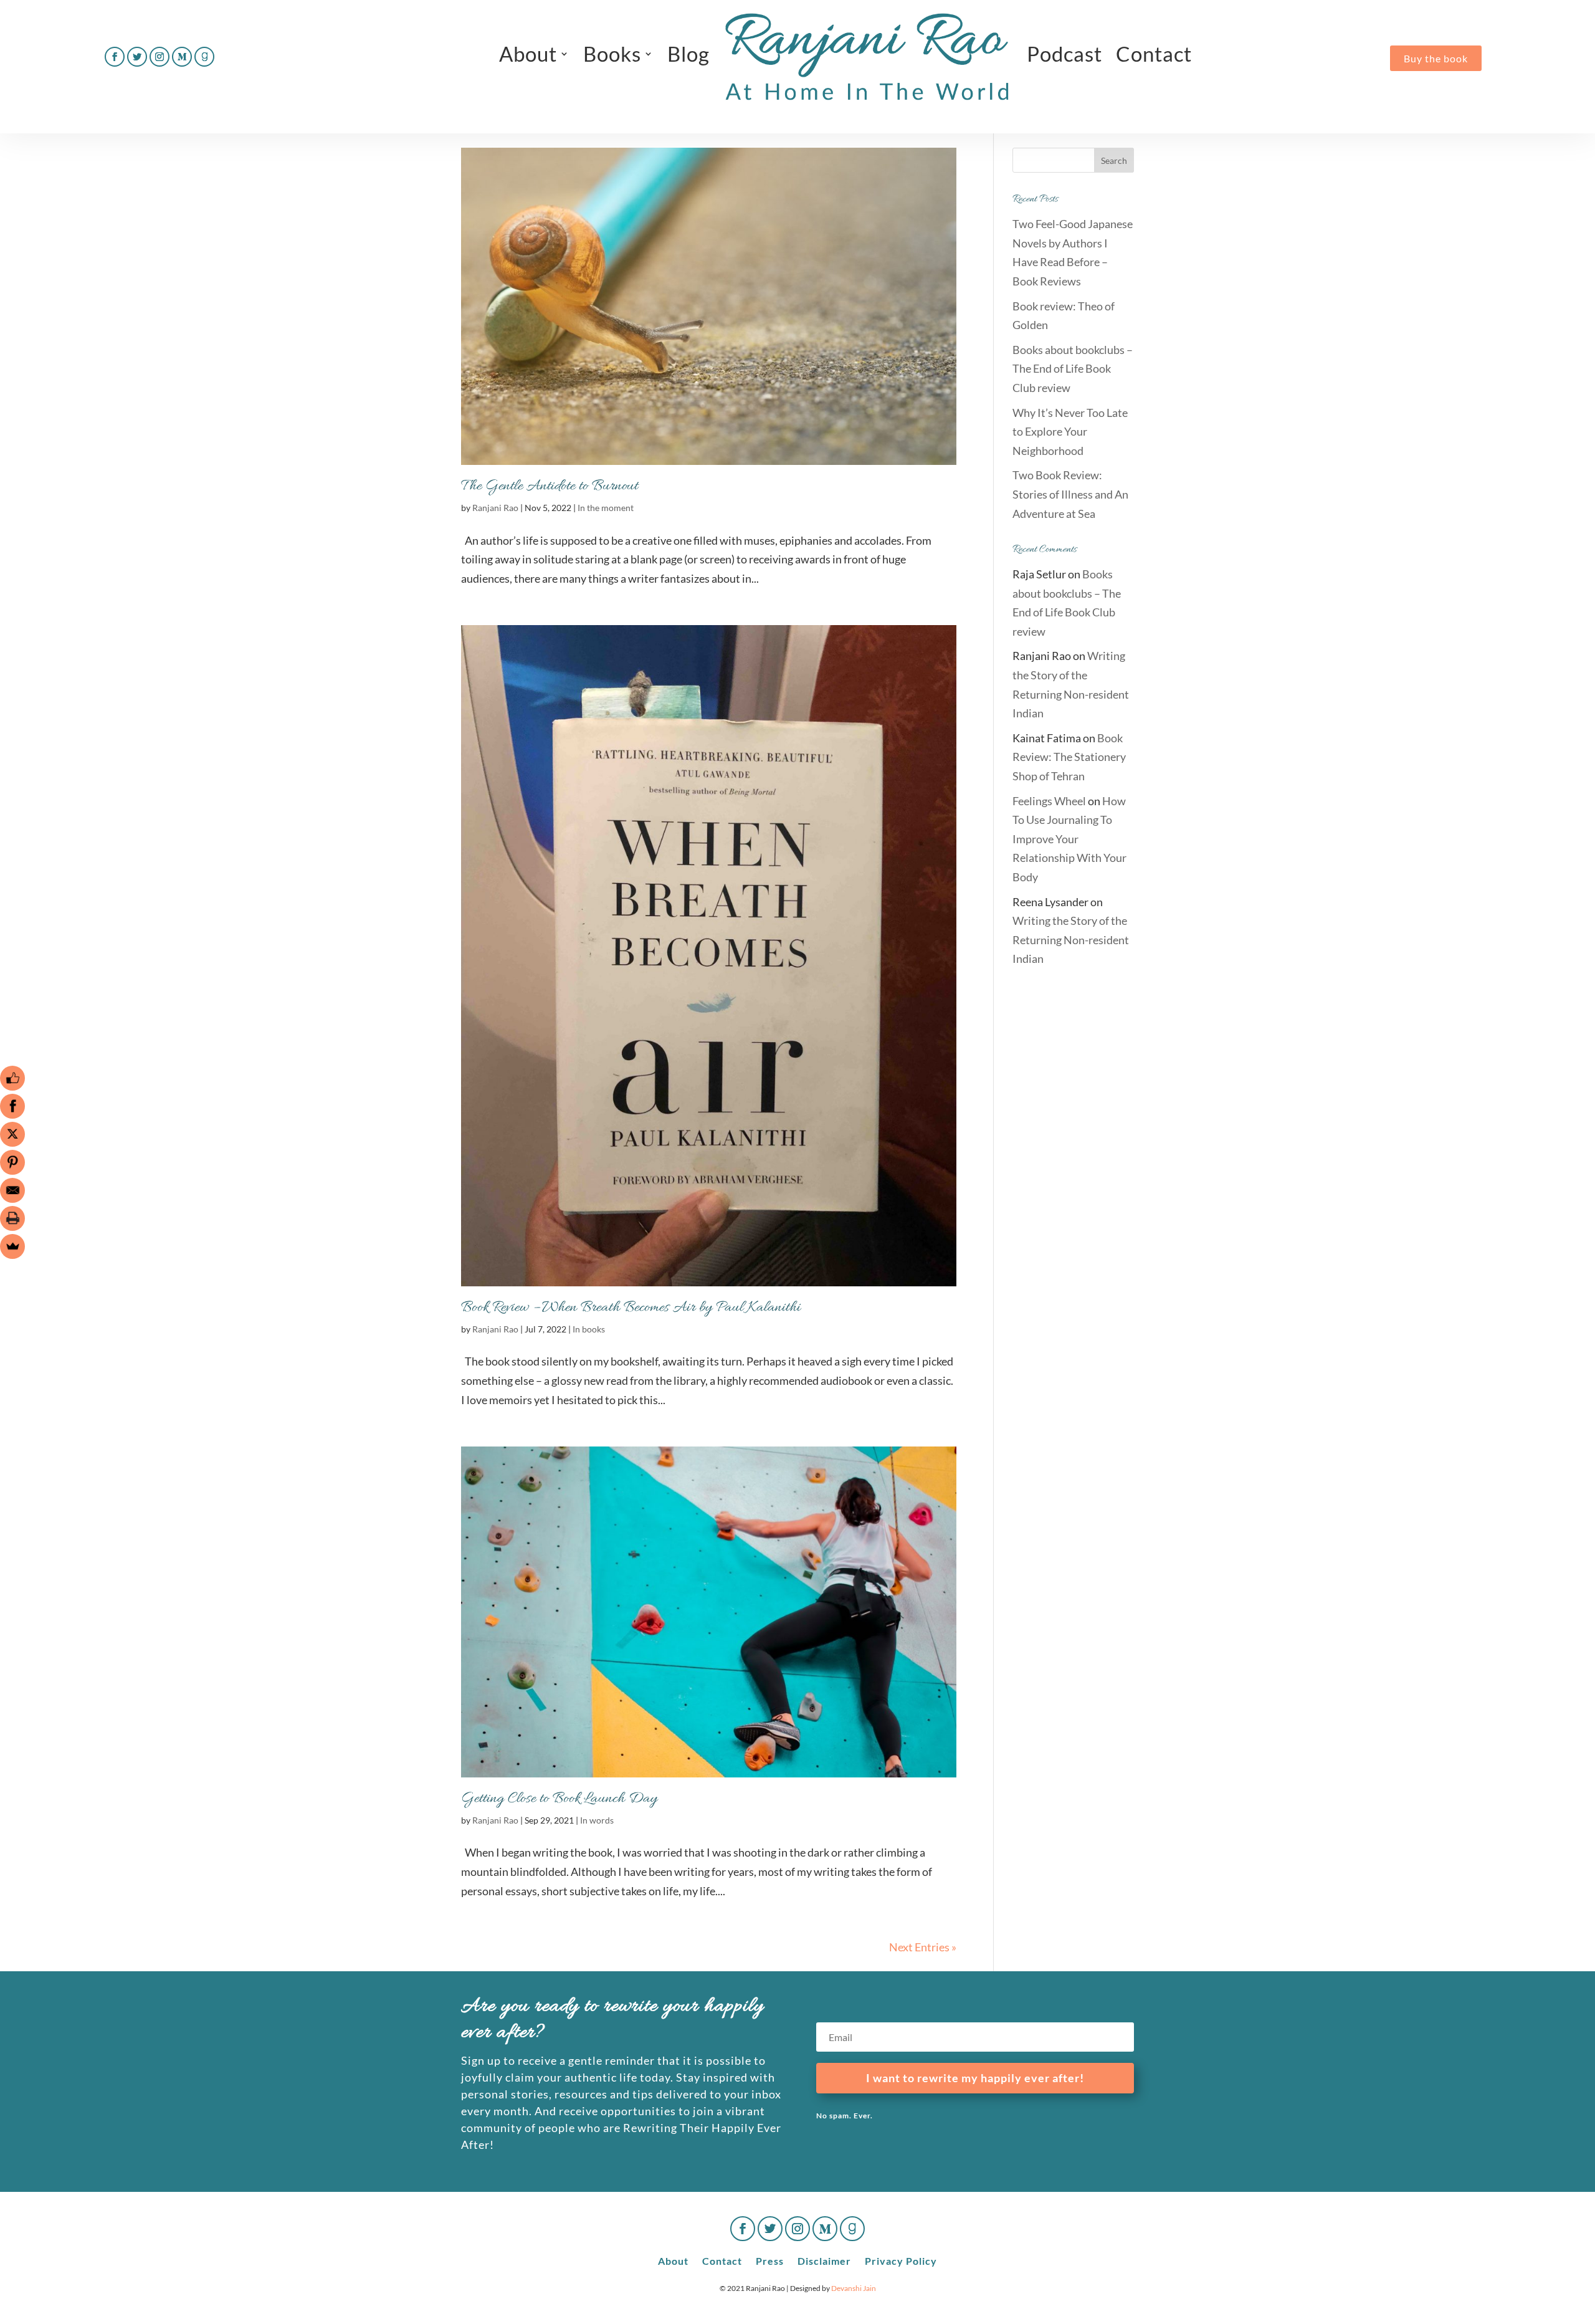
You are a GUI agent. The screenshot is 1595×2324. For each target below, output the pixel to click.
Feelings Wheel (1049, 801)
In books (589, 1329)
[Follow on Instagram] (159, 57)
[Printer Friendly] (12, 1218)
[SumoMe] (12, 1246)
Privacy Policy (901, 2260)
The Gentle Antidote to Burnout (550, 486)
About (528, 54)
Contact (1154, 54)
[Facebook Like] (12, 1078)
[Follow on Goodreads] (204, 57)
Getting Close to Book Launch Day (559, 1799)
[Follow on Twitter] (137, 57)
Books (612, 54)
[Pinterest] (12, 1162)
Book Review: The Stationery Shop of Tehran (1069, 757)
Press (770, 2260)
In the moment (606, 508)
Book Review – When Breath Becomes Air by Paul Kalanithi (631, 1308)
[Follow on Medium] (182, 57)
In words (597, 1820)
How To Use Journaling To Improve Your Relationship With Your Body (1069, 839)
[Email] (12, 1190)
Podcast (1064, 54)
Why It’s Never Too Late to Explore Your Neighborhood (1070, 432)
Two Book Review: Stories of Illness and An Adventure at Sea (1070, 494)
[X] (12, 1134)
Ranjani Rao (495, 508)
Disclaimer (824, 2260)
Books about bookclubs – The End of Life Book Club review (1073, 369)
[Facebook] (12, 1106)
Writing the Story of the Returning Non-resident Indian (1071, 940)
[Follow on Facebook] (115, 57)
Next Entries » (923, 1947)
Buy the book (1436, 58)
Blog (688, 54)
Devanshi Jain (854, 2288)
